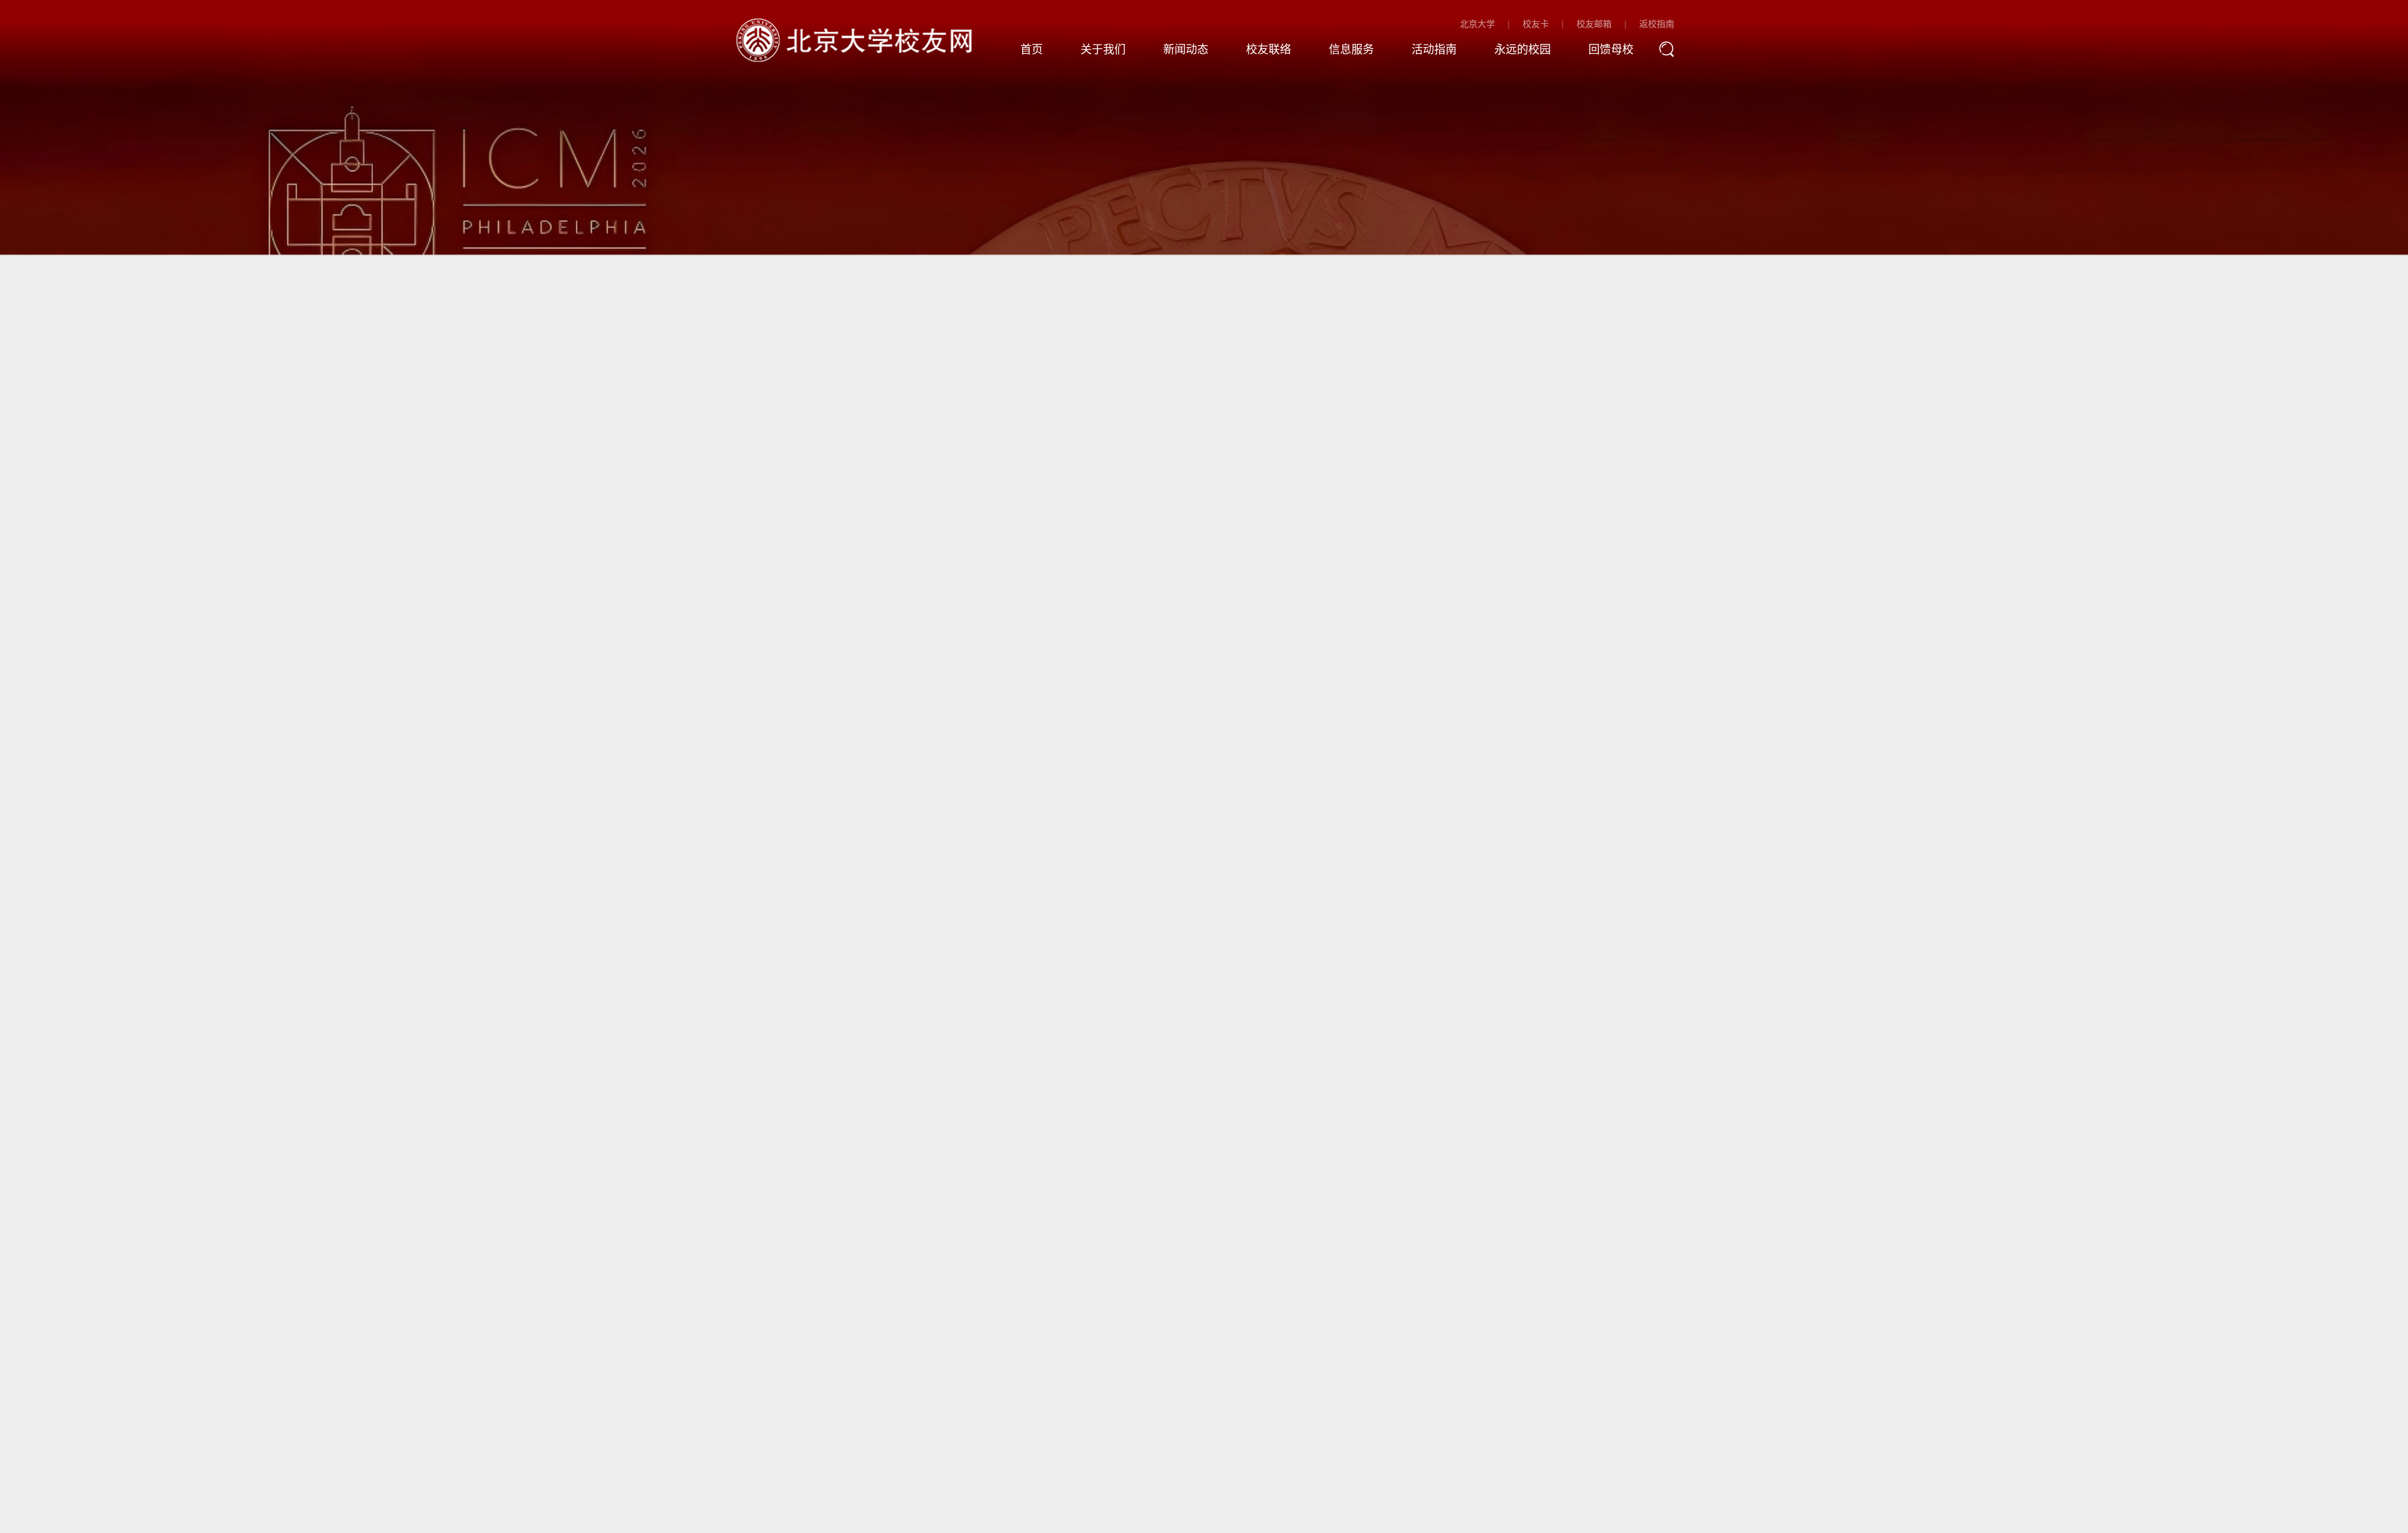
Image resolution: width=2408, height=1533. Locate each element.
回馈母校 (1611, 50)
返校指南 (1657, 24)
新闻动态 (1186, 50)
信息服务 (1351, 50)
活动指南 (1434, 50)
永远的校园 (1523, 50)
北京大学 (1477, 24)
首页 (1032, 50)
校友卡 (1536, 24)
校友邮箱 (1594, 24)
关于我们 (1103, 50)
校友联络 (1269, 50)
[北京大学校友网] (857, 39)
